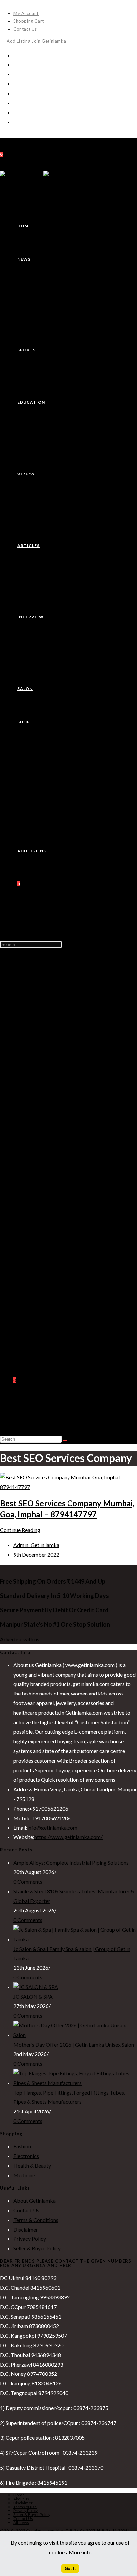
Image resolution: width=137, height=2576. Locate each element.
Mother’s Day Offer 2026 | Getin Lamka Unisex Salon (74, 2044)
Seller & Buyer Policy (37, 2248)
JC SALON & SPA (33, 1997)
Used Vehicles (42, 1361)
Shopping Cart (29, 21)
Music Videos (41, 1151)
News (19, 969)
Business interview (47, 1217)
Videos (21, 1112)
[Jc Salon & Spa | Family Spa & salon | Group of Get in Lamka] (75, 1939)
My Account (26, 13)
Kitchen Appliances (48, 1323)
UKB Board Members (63, 1055)
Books (34, 1285)
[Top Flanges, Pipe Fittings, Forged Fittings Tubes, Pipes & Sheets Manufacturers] (75, 2083)
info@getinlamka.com (52, 1827)
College (35, 1083)
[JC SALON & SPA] (36, 1987)
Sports (21, 1035)
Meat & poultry (43, 1275)
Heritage (37, 1007)
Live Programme (45, 1131)
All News (21, 2523)
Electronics (39, 1304)
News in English (44, 988)
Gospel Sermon (43, 1179)
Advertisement (43, 1189)
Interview (24, 1208)
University (38, 1103)
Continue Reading (20, 1530)
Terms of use (25, 2507)
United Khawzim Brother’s (55, 1045)
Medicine (37, 1342)
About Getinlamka (34, 2200)
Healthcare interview (50, 1227)
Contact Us (25, 29)
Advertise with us (20, 1639)
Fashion (35, 1294)
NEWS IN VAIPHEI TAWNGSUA (62, 978)
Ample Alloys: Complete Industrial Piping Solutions (71, 1863)
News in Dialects (45, 997)
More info (80, 2552)
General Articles (45, 1169)
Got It (70, 2569)
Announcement (43, 1198)
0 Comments (28, 1882)
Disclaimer (26, 2229)
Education (24, 1064)
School (34, 1093)
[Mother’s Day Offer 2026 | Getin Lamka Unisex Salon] (75, 2035)
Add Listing (19, 41)
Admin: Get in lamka (36, 1545)
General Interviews (48, 1246)
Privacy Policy (30, 2239)
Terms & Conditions (36, 2220)
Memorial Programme (64, 1026)
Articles (22, 1160)
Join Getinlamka (49, 41)
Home (20, 959)
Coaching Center (45, 1074)
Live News (38, 1141)
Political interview (47, 1237)
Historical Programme (64, 1017)
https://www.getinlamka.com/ (68, 1837)
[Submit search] (65, 1441)
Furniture (37, 1332)
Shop (19, 1265)
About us (21, 2499)
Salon (19, 1256)
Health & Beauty (45, 1313)
